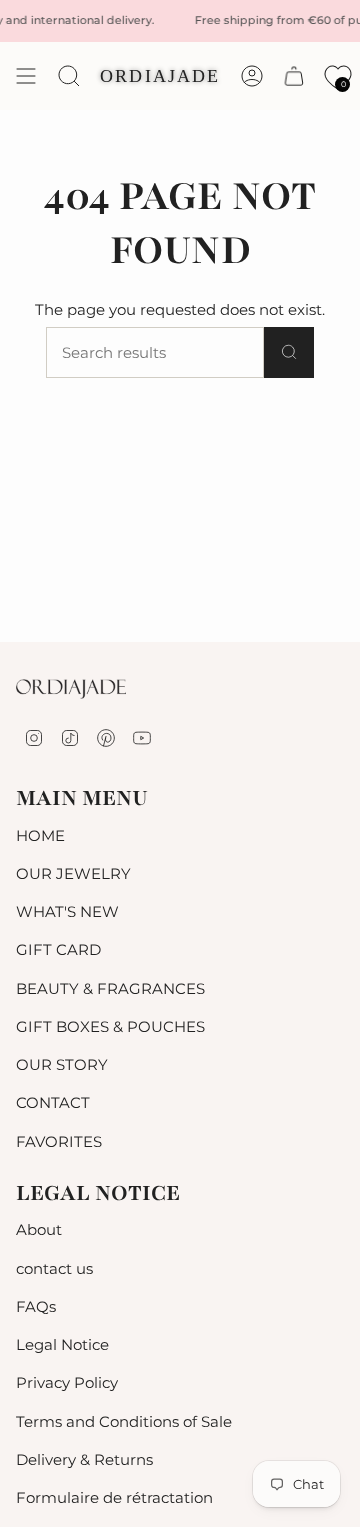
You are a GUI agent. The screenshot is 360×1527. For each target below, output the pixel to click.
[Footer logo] (71, 689)
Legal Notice (62, 1344)
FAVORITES (59, 1141)
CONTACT (53, 1102)
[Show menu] (26, 76)
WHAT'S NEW (67, 911)
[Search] (289, 352)
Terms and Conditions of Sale (124, 1421)
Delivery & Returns (84, 1459)
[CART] (294, 76)
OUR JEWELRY (73, 873)
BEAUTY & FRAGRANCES (110, 988)
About (39, 1229)
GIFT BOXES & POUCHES (110, 1026)
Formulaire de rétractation (114, 1497)
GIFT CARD (58, 949)
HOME (40, 835)
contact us (54, 1268)
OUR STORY (62, 1064)
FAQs (36, 1306)
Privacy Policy (67, 1382)
